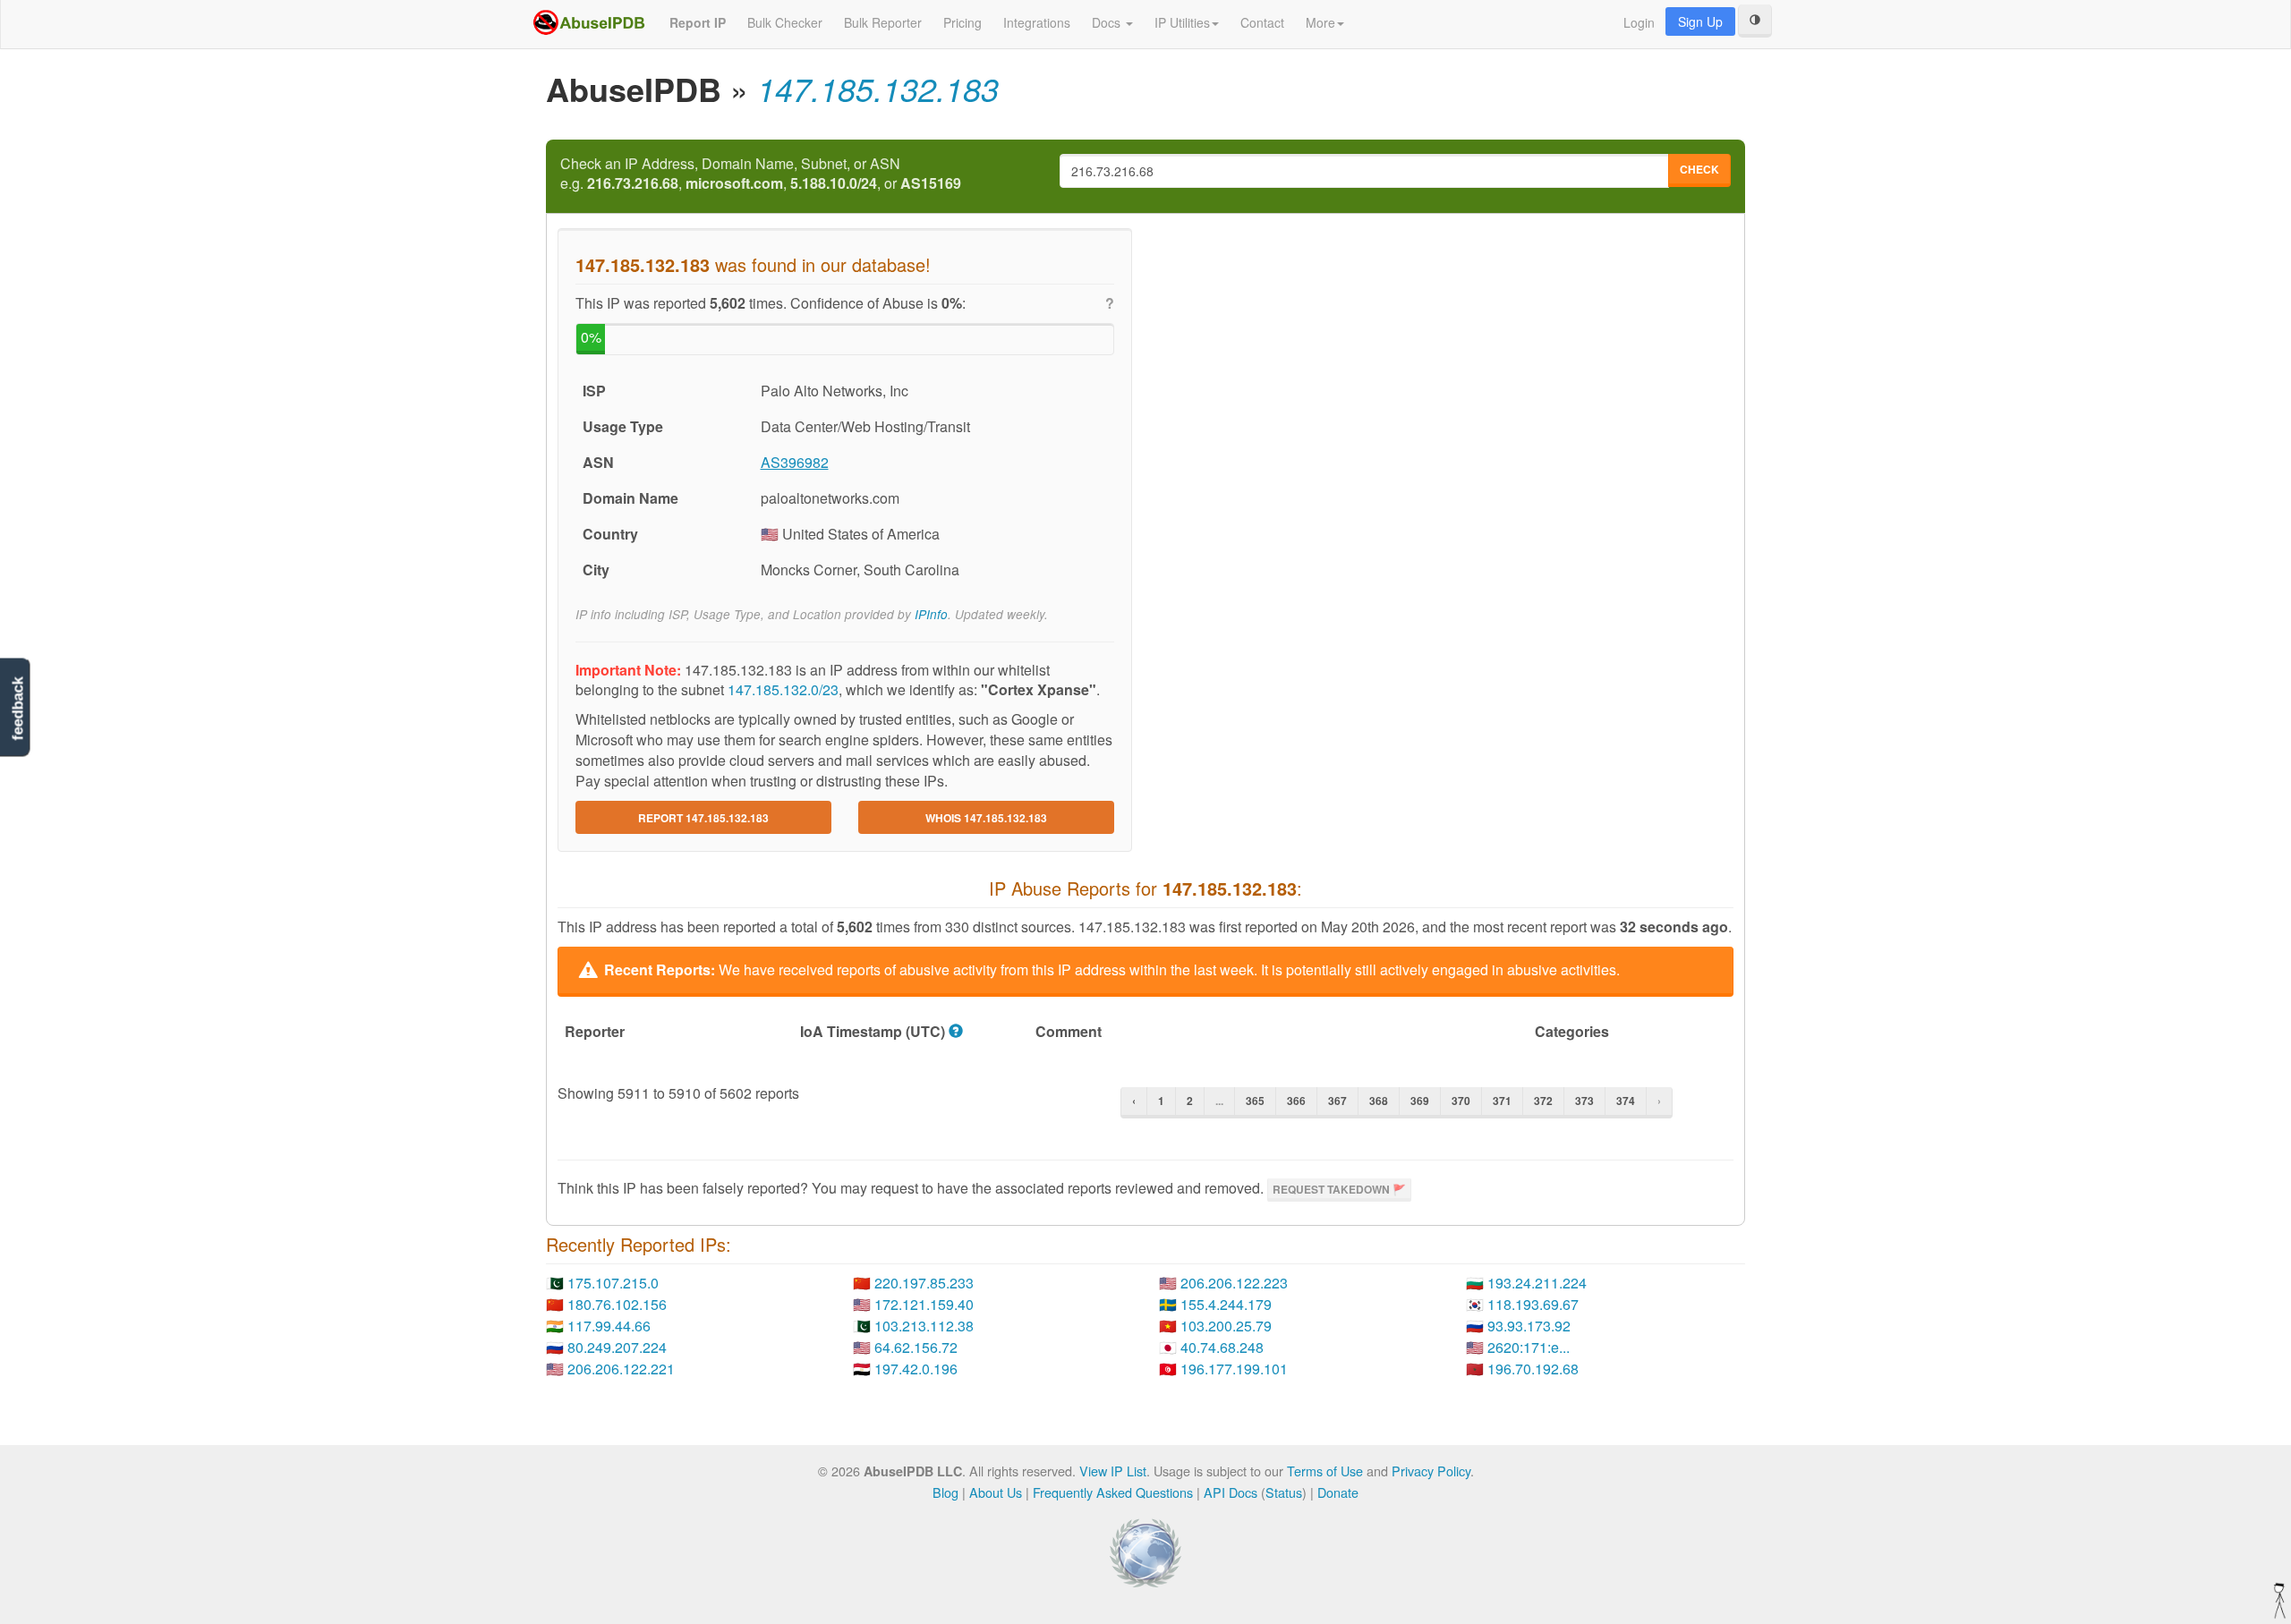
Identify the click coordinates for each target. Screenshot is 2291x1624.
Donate (1338, 1492)
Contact (1262, 22)
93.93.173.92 (1529, 1326)
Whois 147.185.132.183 (986, 818)
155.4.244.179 (1226, 1304)
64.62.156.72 (916, 1347)
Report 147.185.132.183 (703, 818)
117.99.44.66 (609, 1326)
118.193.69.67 (1533, 1304)
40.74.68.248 (1222, 1347)
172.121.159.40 (924, 1304)
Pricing (962, 22)
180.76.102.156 (617, 1304)
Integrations (1037, 22)
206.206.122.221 (621, 1369)
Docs (1108, 22)
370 (1461, 1101)
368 (1379, 1101)
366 (1296, 1101)
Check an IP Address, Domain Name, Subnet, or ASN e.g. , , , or (761, 174)
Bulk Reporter (883, 22)
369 (1420, 1101)
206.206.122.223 (1234, 1283)
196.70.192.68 (1533, 1369)
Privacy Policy (1431, 1471)
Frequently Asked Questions (1113, 1492)
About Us (996, 1492)
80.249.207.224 (617, 1347)
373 (1584, 1101)
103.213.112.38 (924, 1326)
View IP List (1113, 1471)
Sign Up (1700, 21)
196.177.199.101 (1234, 1369)
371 (1502, 1101)
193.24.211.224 (1537, 1283)
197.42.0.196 (916, 1369)
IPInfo (931, 614)
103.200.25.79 (1226, 1326)
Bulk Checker (785, 22)
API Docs (1231, 1492)
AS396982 (795, 462)
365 (1255, 1101)
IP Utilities (1182, 22)
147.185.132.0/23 (783, 689)
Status (1284, 1492)
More (1320, 22)
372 (1543, 1101)
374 (1626, 1101)
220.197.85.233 (924, 1283)
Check (1699, 169)
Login (1639, 22)
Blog (945, 1492)
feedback (17, 709)
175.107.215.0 (613, 1283)
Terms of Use (1325, 1471)
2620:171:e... (1529, 1347)
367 (1337, 1101)
